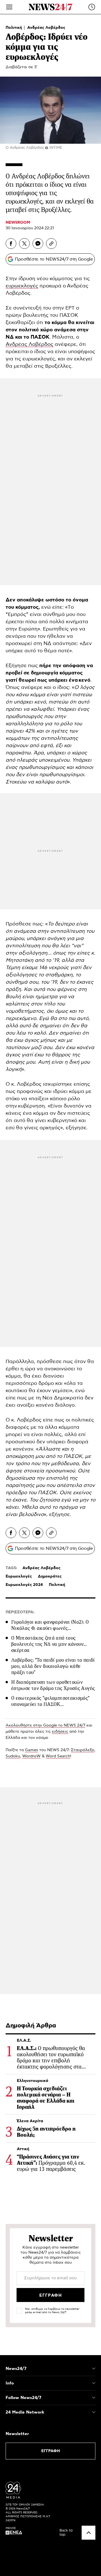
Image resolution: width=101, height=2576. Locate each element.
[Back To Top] (89, 2533)
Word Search (58, 1756)
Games (32, 1750)
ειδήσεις (60, 1732)
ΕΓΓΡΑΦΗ (51, 2451)
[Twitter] (24, 244)
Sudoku (13, 1756)
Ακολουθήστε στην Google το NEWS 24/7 (45, 1725)
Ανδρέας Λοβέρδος (46, 28)
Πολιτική (14, 28)
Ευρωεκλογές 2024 (24, 1585)
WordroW (31, 1756)
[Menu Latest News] (92, 7)
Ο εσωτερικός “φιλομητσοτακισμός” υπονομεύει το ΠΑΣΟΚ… (50, 1701)
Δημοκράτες (50, 1576)
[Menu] (9, 7)
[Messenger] (38, 244)
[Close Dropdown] (94, 2369)
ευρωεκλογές (22, 286)
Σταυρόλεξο (83, 1750)
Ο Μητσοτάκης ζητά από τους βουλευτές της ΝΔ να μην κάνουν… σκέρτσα (49, 1644)
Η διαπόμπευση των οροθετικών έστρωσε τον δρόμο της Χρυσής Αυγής (53, 1685)
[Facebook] (11, 244)
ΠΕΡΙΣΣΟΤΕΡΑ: (20, 1612)
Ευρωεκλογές (19, 1576)
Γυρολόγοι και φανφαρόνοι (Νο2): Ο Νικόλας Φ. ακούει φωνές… (50, 1625)
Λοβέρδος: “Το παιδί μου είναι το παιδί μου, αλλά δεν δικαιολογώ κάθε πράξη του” (53, 1666)
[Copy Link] (51, 244)
